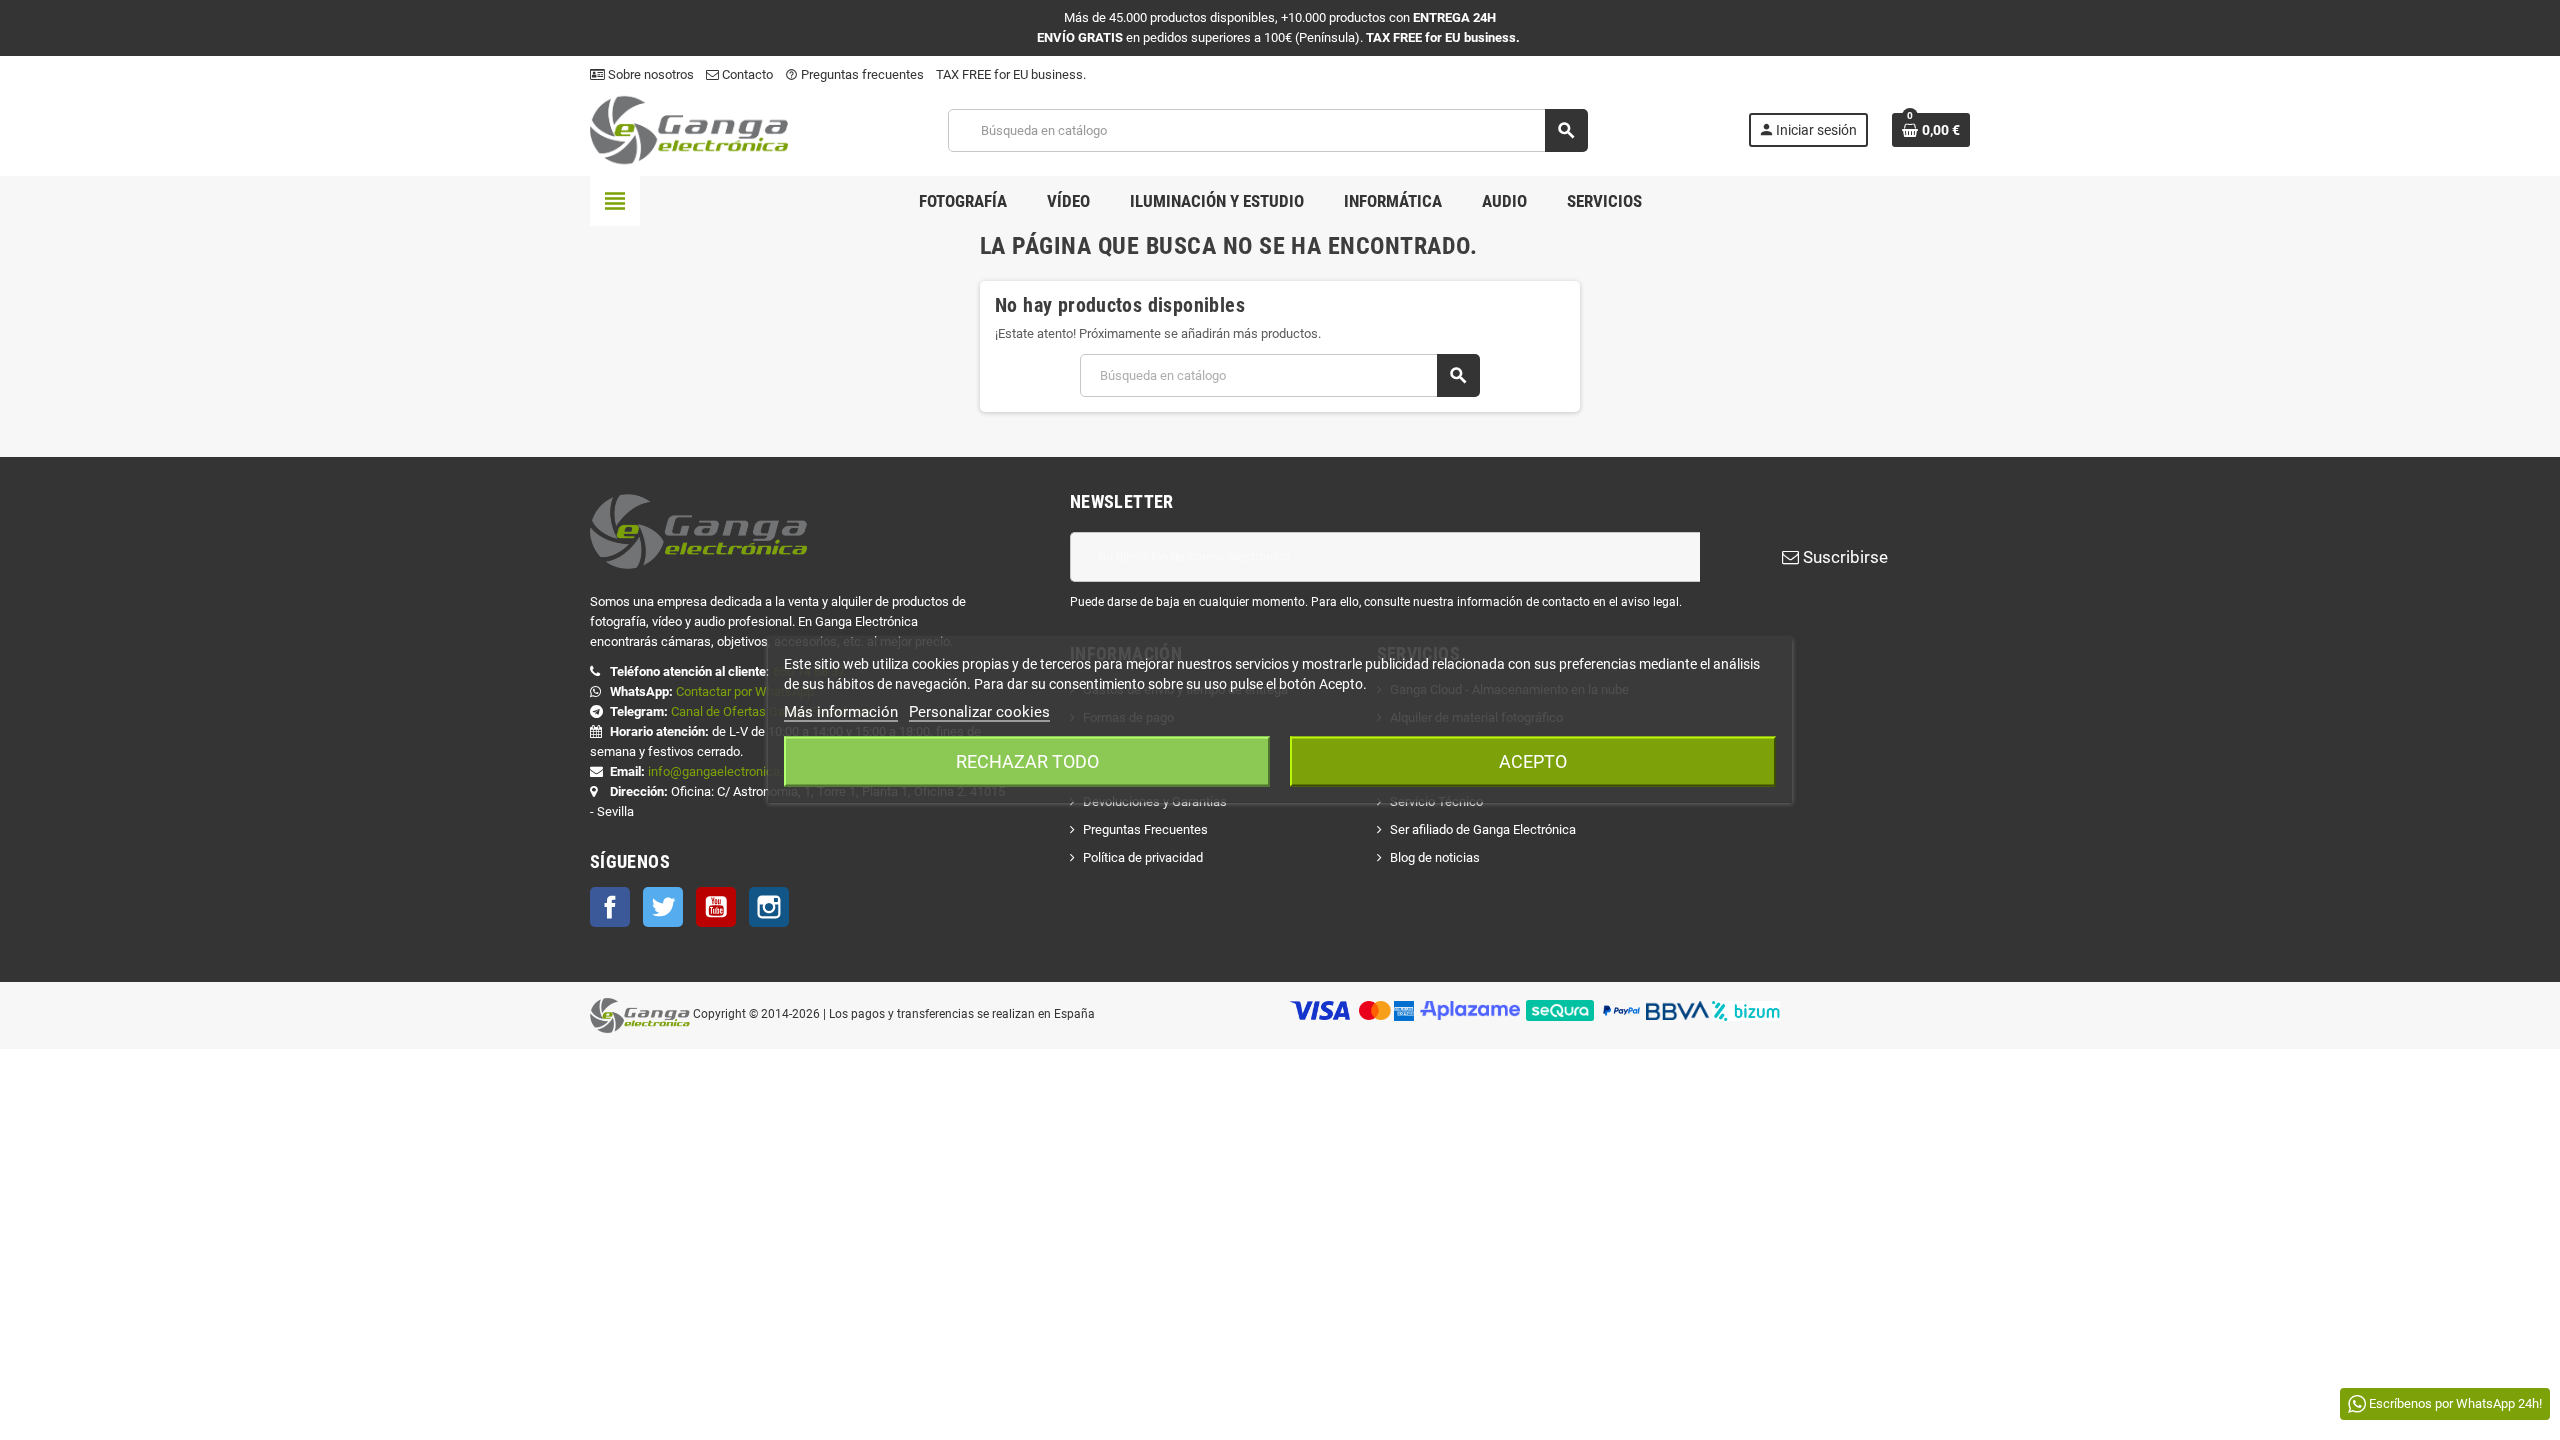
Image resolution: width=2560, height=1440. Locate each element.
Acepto (1533, 761)
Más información (841, 712)
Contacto (746, 74)
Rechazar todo (1027, 761)
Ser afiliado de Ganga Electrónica (1483, 829)
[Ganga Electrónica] (689, 129)
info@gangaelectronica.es (722, 771)
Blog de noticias (1435, 857)
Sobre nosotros (649, 74)
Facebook (610, 907)
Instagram (769, 907)
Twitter (663, 907)
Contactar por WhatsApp (745, 691)
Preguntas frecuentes (854, 74)
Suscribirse (1843, 557)
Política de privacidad (1143, 857)
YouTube (716, 907)
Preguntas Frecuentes (1145, 829)
